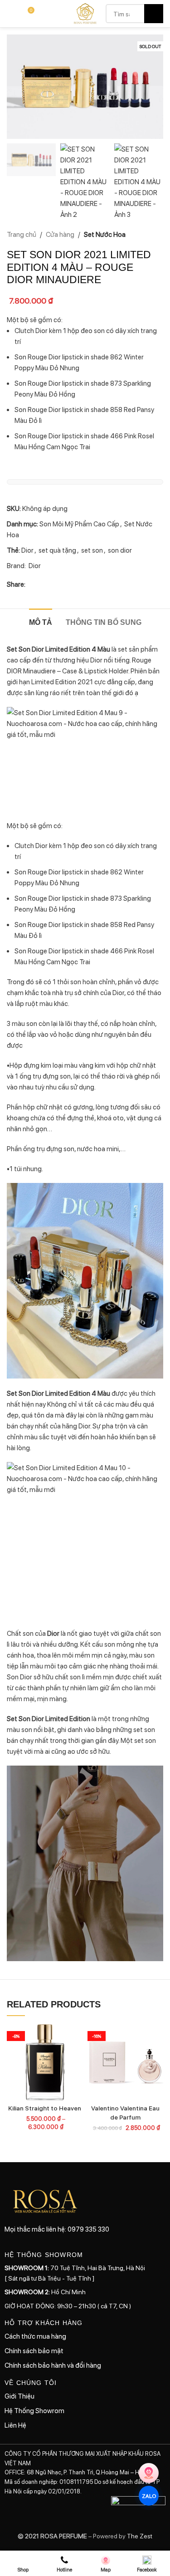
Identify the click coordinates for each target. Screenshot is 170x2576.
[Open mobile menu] (10, 14)
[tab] (41, 621)
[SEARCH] (154, 14)
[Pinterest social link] (63, 584)
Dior (27, 550)
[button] (16, 87)
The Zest (139, 2536)
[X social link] (42, 584)
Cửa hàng (60, 234)
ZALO (148, 2496)
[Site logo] (85, 13)
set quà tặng (57, 550)
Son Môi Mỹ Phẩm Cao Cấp (79, 524)
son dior (120, 550)
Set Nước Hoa (105, 234)
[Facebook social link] (31, 584)
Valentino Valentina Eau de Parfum (125, 2112)
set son (92, 550)
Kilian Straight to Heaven (45, 2108)
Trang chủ (22, 234)
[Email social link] (53, 584)
